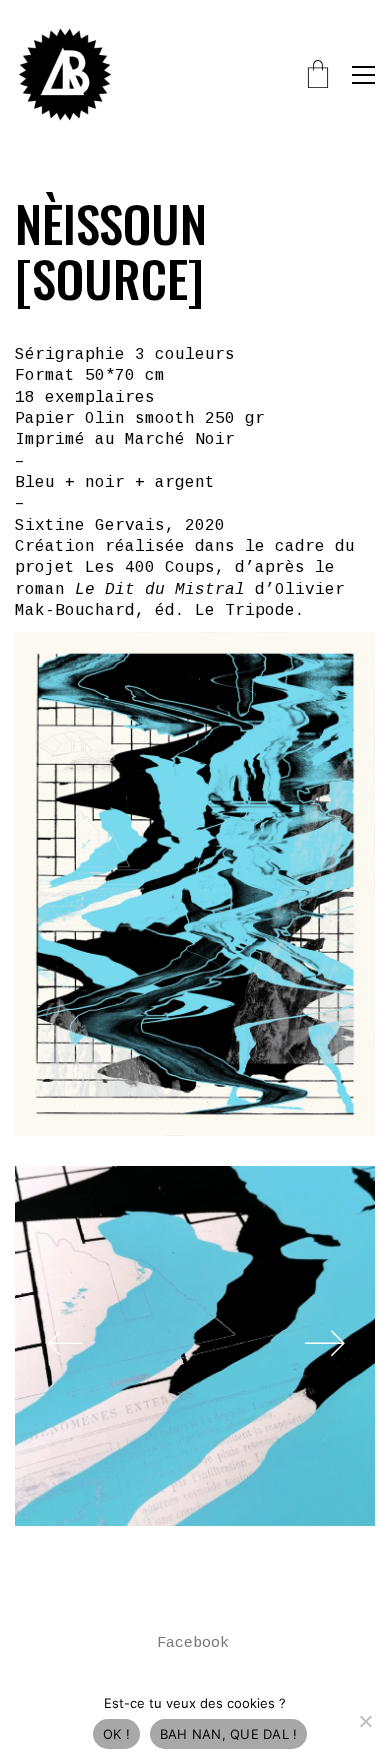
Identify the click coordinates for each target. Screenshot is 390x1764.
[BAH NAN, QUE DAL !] (365, 1721)
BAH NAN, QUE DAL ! (229, 1734)
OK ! (116, 1734)
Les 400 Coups (150, 568)
